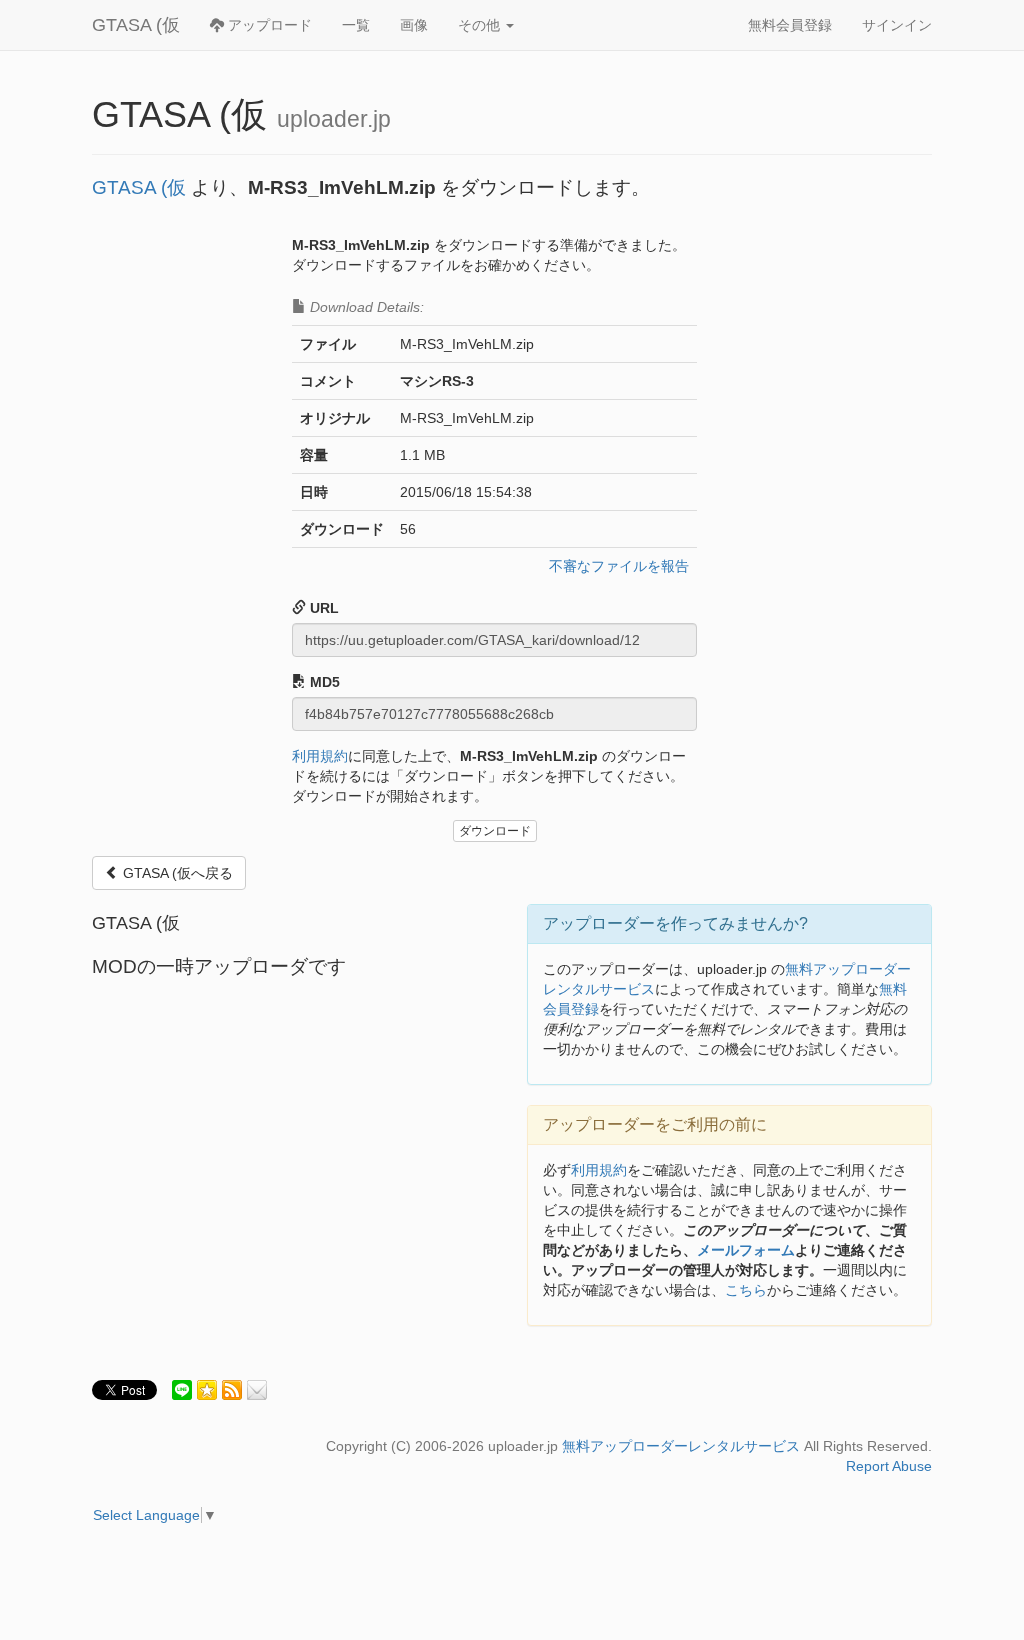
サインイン (897, 25)
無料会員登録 (790, 25)
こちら (746, 1290)
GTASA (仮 (136, 25)
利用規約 (320, 756)
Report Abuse (889, 1466)
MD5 (323, 682)
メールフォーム (746, 1250)
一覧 (356, 25)
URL (322, 608)
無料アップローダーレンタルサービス (681, 1446)
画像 (414, 25)
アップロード (268, 25)
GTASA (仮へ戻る (176, 873)
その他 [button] (481, 25)
